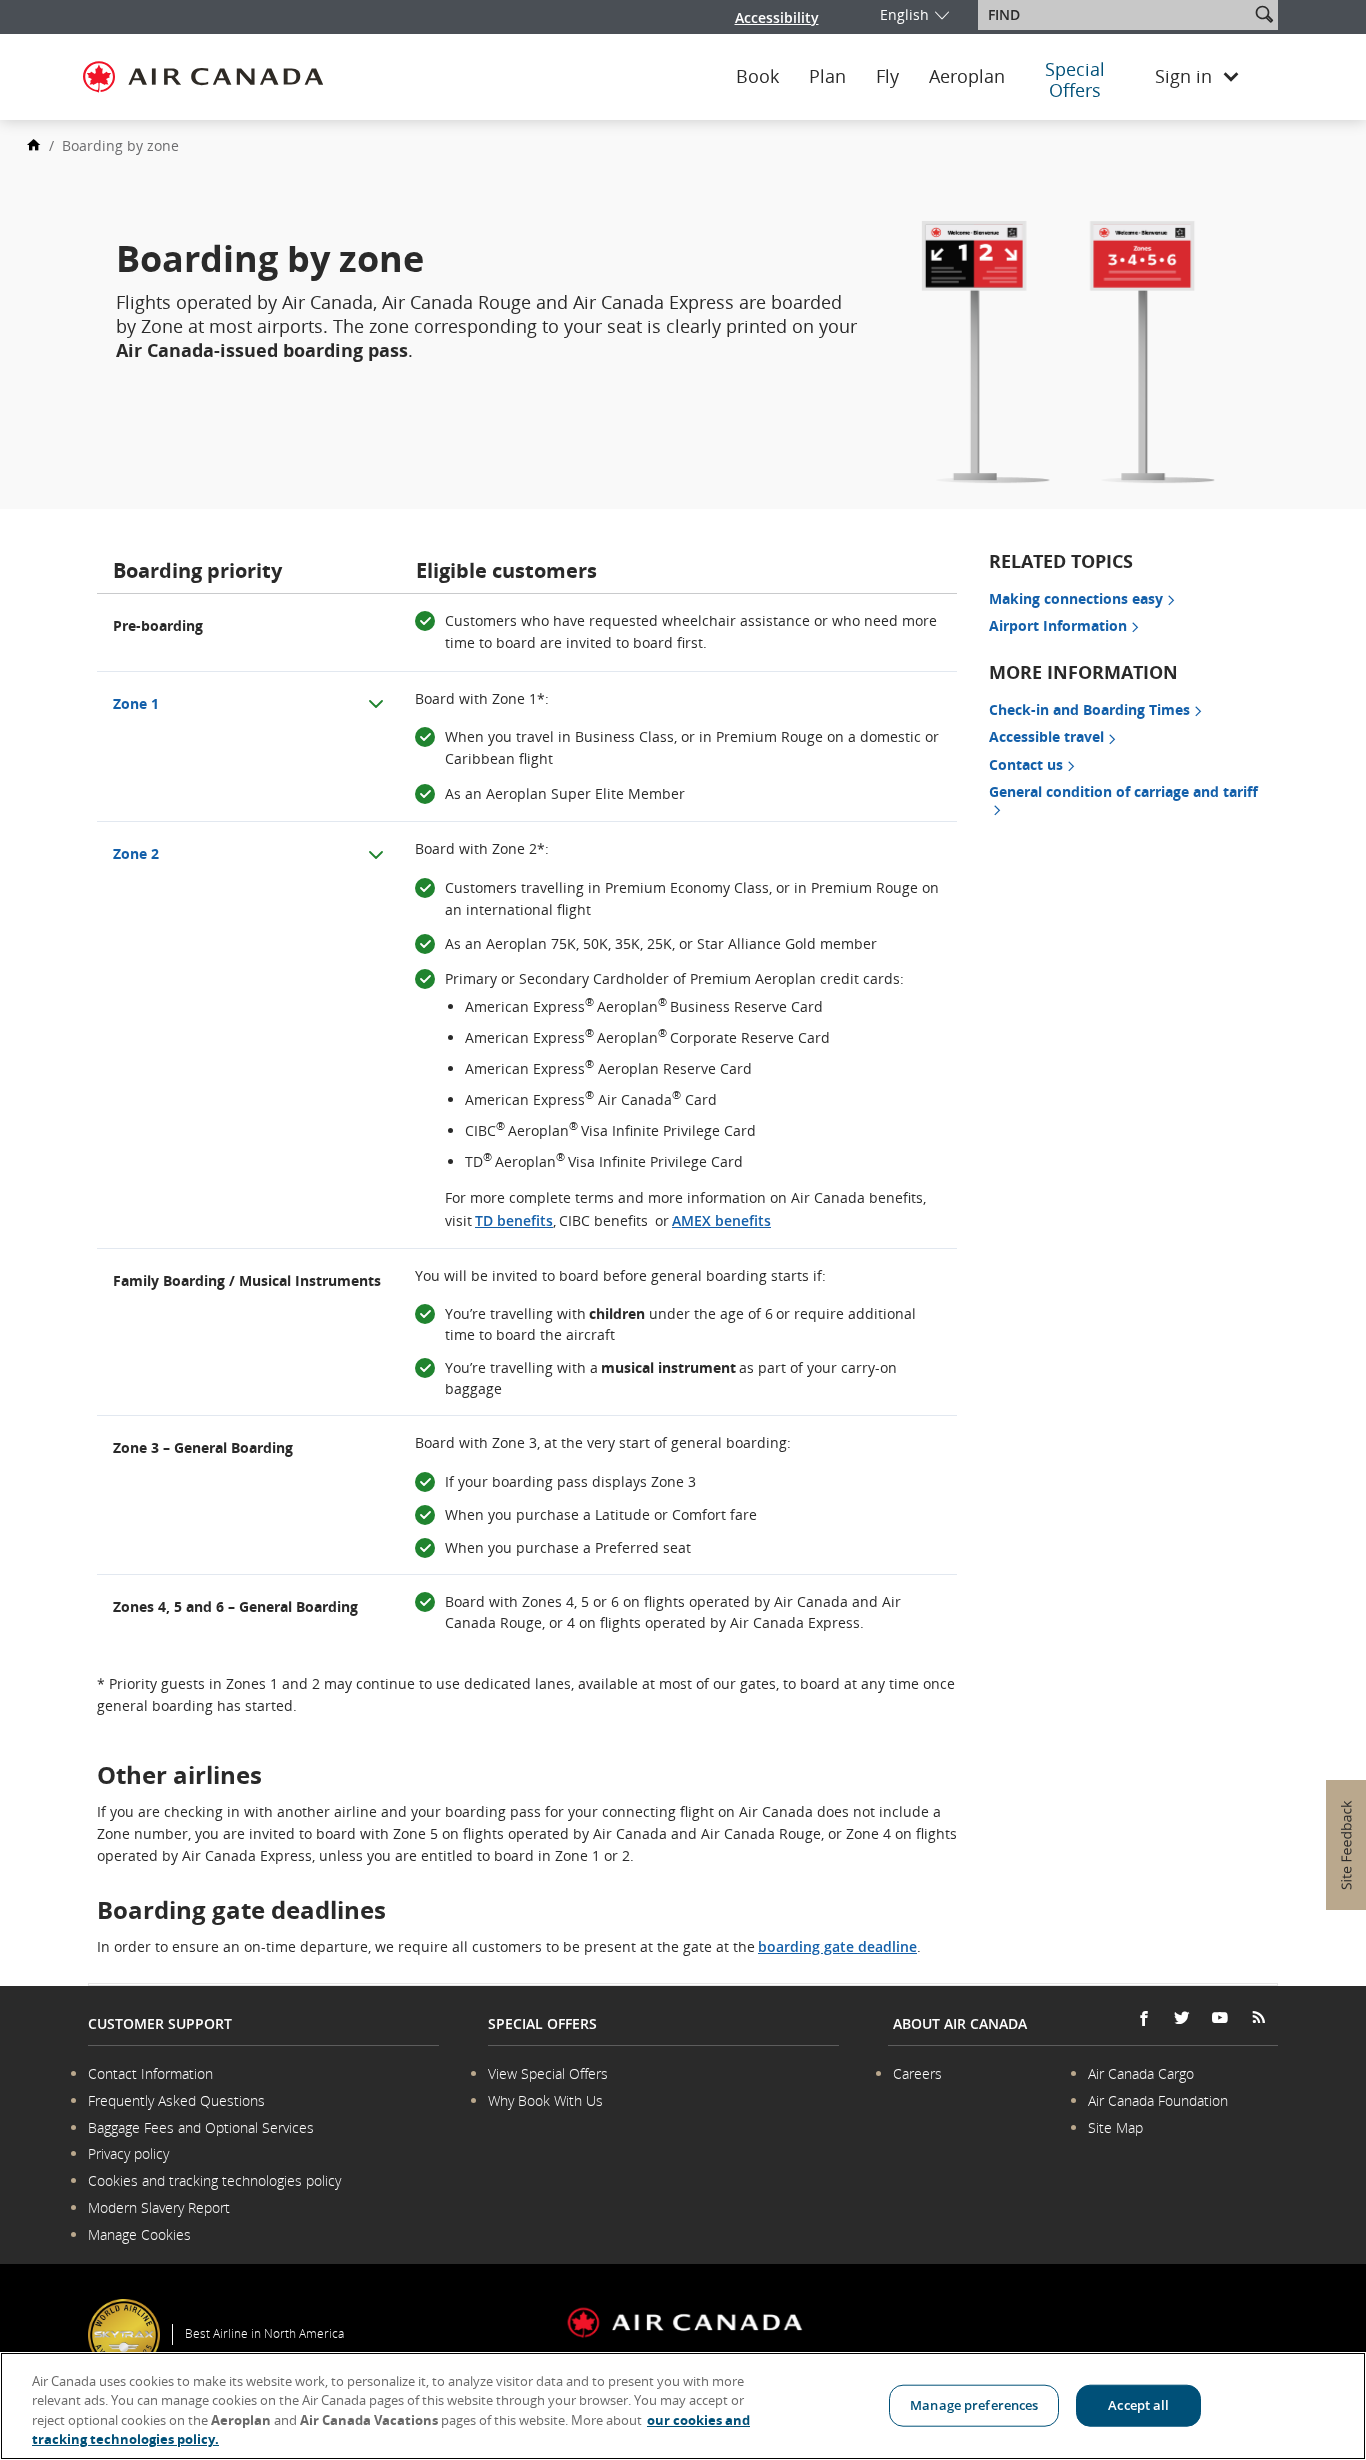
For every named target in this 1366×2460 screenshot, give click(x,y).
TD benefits (514, 1220)
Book (757, 77)
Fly (887, 77)
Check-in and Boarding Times (1089, 709)
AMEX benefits (721, 1220)
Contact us (1026, 764)
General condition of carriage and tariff (1123, 791)
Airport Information (1058, 625)
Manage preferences (974, 2405)
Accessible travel (1046, 736)
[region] (683, 2406)
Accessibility (777, 17)
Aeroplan (967, 77)
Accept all (1138, 2405)
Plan (827, 77)
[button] (1264, 14)
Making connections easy (1076, 598)
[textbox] (1115, 15)
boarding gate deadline (837, 1946)
